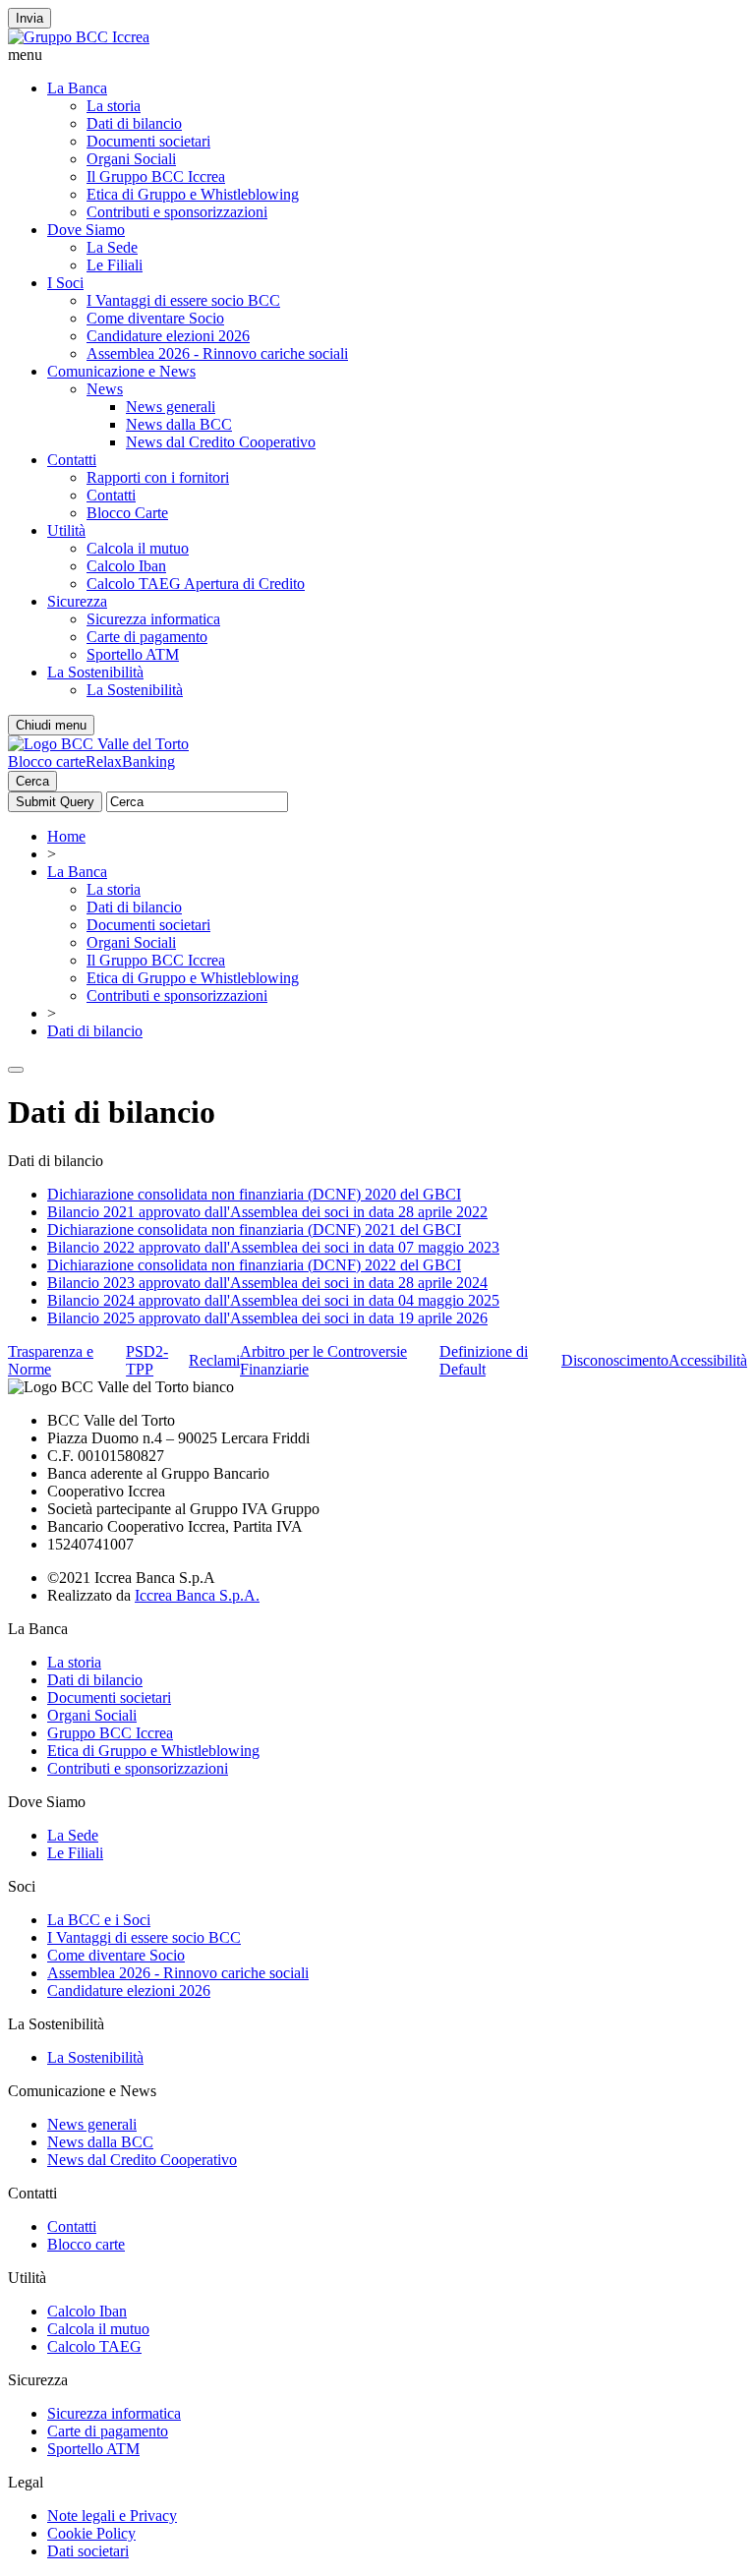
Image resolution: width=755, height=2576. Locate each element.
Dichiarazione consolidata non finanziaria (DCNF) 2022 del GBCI (254, 1265)
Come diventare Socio (155, 318)
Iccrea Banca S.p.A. (197, 1595)
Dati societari (88, 2551)
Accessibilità (708, 1360)
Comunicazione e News (121, 371)
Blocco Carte (127, 513)
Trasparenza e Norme (51, 1360)
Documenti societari (148, 141)
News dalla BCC (179, 424)
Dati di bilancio (134, 123)
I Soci (65, 283)
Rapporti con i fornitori (158, 477)
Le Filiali (115, 265)
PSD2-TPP (147, 1360)
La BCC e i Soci (99, 1920)
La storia (114, 106)
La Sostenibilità (95, 672)
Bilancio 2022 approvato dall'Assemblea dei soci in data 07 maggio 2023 (273, 1247)
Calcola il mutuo (138, 548)
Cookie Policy (91, 2533)
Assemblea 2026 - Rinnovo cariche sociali (217, 353)
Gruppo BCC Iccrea (110, 1733)
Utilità (66, 530)
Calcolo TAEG (94, 2346)
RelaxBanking (130, 761)
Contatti (72, 460)
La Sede (112, 247)
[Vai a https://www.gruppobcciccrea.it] (79, 37)
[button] (377, 55)
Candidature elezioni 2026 (168, 336)
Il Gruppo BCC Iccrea (156, 176)
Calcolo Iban (126, 566)
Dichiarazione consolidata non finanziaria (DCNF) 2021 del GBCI (254, 1229)
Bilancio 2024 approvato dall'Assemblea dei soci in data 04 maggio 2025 (273, 1300)
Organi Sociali (131, 159)
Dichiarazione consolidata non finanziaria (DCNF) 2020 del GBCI (254, 1194)
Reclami (214, 1360)
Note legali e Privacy (112, 2516)
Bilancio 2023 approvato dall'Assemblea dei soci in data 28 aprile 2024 (267, 1283)
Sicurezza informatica (153, 619)
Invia (29, 18)
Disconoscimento (615, 1360)
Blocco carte (47, 761)
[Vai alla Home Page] (98, 744)
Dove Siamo (86, 230)
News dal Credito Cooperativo (221, 442)
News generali (171, 407)
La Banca (77, 88)
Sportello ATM (133, 654)
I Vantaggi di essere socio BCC (183, 300)
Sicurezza (77, 601)
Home (66, 836)
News (105, 389)
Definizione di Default (484, 1360)
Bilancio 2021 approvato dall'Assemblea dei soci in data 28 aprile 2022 (267, 1212)
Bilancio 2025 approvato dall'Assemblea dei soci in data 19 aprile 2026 (267, 1318)
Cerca (32, 781)
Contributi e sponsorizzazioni (177, 212)
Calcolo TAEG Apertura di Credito (196, 584)
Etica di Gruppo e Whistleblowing (193, 194)
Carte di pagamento (147, 637)
